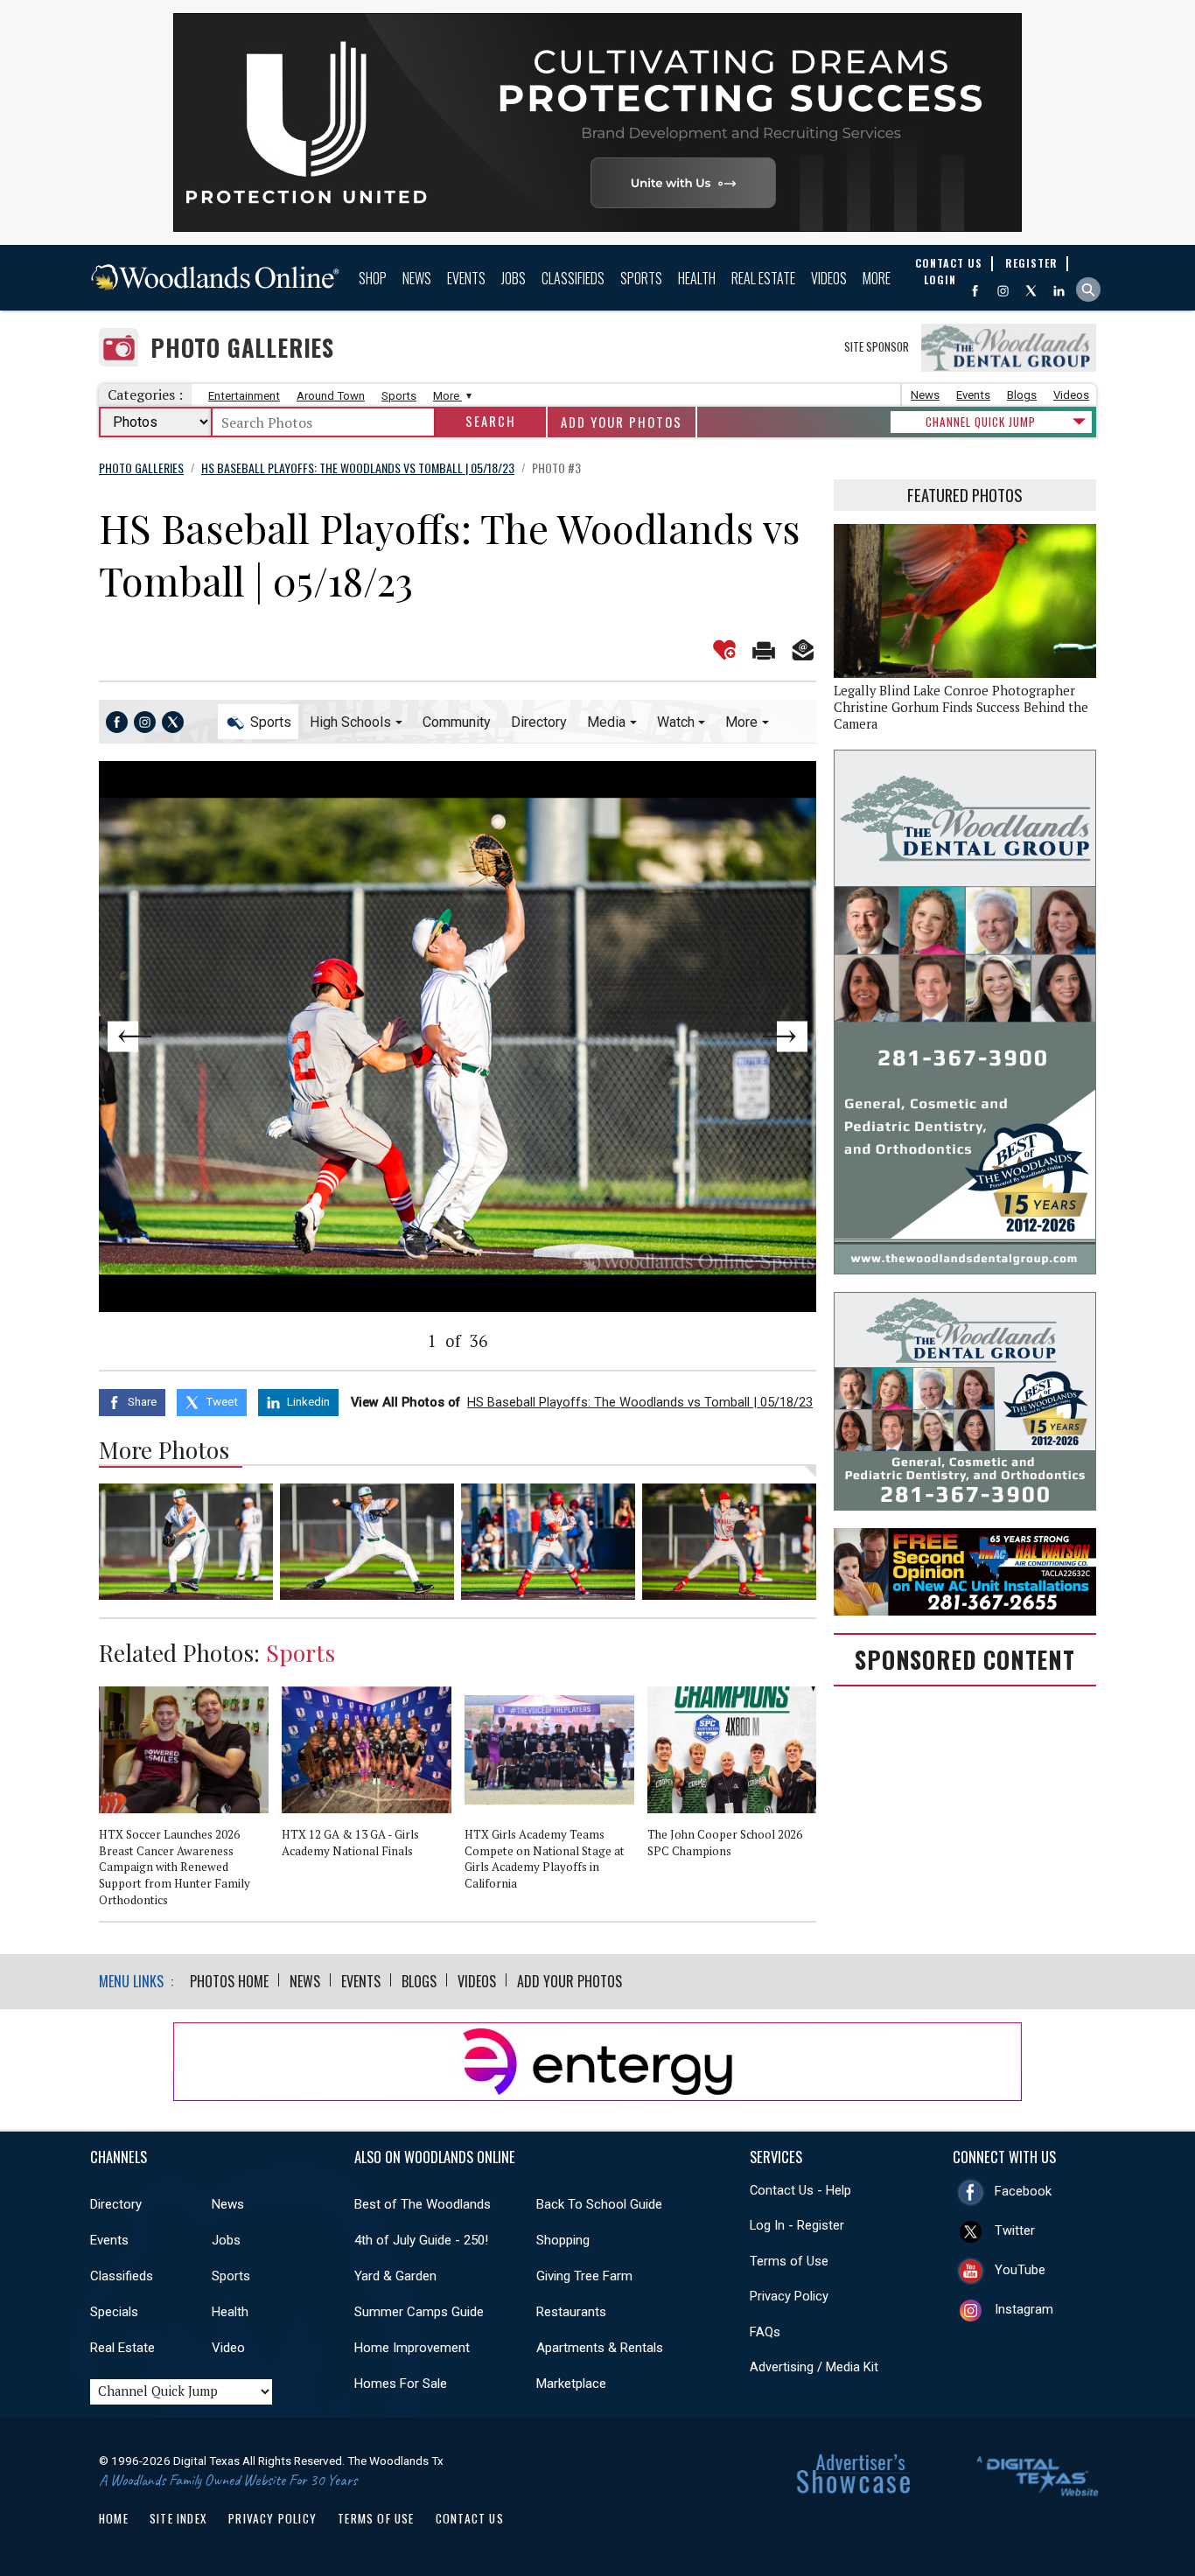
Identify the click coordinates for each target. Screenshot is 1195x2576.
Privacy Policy (789, 2296)
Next (744, 1037)
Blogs (1022, 395)
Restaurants (571, 2312)
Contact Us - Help (800, 2190)
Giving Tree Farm (584, 2276)
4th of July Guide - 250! (421, 2240)
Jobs (514, 278)
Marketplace (571, 2384)
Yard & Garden (395, 2276)
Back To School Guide (599, 2204)
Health (697, 278)
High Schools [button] (350, 722)
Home (114, 2518)
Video (228, 2348)
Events (466, 278)
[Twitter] (1031, 291)
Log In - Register (797, 2225)
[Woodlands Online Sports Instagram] (145, 722)
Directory (539, 722)
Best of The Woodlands (423, 2204)
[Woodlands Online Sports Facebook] (117, 722)
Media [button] (606, 722)
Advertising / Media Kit (814, 2367)
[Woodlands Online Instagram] (1003, 291)
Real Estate (763, 278)
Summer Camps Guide (419, 2312)
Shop (373, 278)
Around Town (331, 396)
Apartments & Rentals (600, 2348)
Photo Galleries (242, 348)
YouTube (1020, 2270)
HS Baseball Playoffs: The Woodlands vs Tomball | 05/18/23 (640, 1402)
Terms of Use (789, 2261)
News (417, 278)
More (877, 278)
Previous (171, 1037)
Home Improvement (412, 2348)
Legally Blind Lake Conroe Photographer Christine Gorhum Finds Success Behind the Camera (961, 707)
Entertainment (244, 396)
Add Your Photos (622, 422)
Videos (829, 278)
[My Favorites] (724, 650)
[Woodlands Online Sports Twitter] (173, 722)
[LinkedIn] (1059, 291)
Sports (641, 278)
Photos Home (229, 1981)
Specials (114, 2312)
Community (457, 722)
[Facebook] (975, 291)
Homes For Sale (401, 2384)
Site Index (178, 2518)
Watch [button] (676, 722)
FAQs (765, 2332)
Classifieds (573, 278)
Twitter (1015, 2230)
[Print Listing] (764, 650)
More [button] (741, 722)
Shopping (563, 2240)
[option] (190, 1804)
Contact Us (470, 2518)
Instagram (1024, 2309)
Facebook (1023, 2191)
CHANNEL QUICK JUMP (981, 422)
